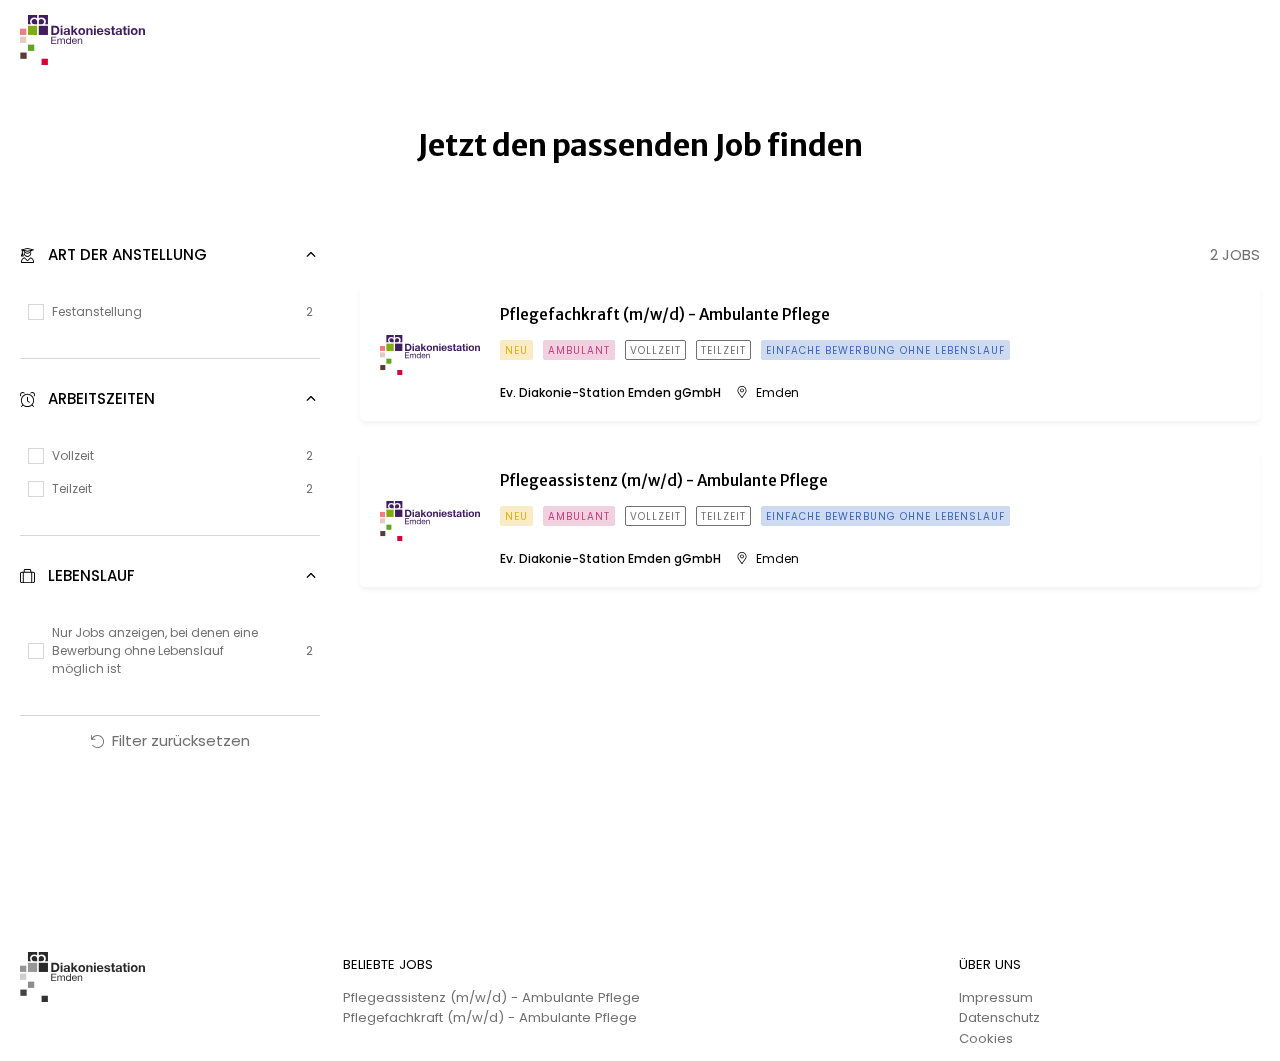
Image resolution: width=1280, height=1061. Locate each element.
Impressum (996, 997)
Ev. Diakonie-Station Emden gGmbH (610, 393)
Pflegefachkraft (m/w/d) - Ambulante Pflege (490, 1017)
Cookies (986, 1038)
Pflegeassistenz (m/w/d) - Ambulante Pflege (491, 997)
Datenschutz (999, 1017)
